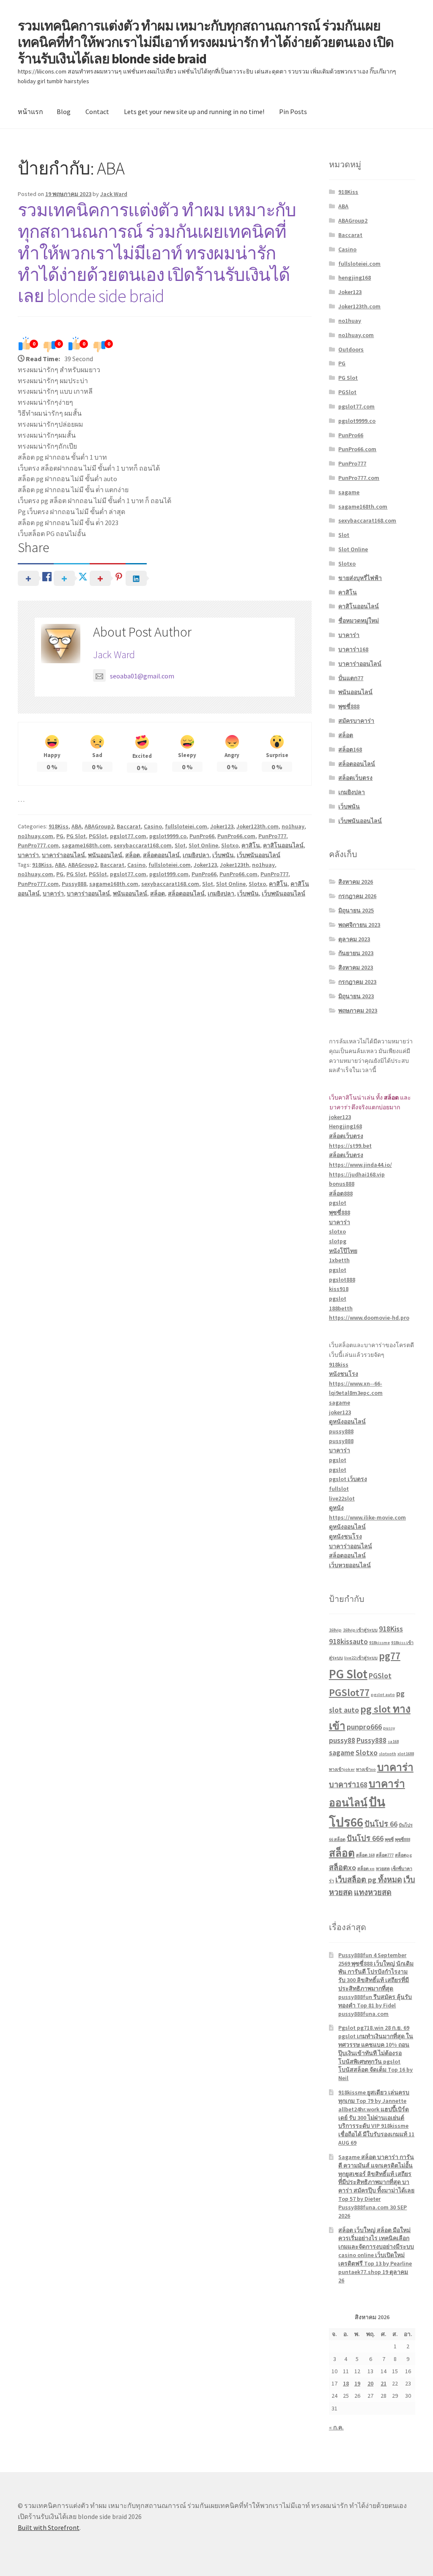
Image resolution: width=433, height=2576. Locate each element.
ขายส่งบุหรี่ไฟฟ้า (360, 578)
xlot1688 (406, 1754)
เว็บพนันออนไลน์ (259, 855)
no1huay (293, 826)
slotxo (337, 1231)
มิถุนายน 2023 (356, 996)
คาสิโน (251, 845)
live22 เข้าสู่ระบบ (361, 1658)
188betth (341, 1308)
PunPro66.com (236, 836)
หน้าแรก (30, 112)
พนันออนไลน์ (105, 855)
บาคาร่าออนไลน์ (63, 855)
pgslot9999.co (168, 836)
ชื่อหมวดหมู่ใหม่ (359, 621)
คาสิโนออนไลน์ (283, 845)
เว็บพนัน (223, 855)
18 (346, 2383)
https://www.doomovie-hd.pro (369, 1318)
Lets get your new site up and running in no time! (194, 112)
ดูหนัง (336, 1508)
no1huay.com (36, 836)
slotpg (338, 1241)
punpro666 (364, 1727)
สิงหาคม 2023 (356, 967)
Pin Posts (293, 112)
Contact (97, 112)
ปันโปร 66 (381, 1824)
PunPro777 (272, 836)
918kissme (380, 1643)
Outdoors (351, 349)
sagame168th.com (86, 845)
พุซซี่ (389, 1839)
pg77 (390, 1656)
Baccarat (129, 826)
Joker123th (234, 865)
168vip (335, 1630)
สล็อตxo (343, 1867)
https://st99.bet (350, 1146)
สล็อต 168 (365, 1855)
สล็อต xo (366, 1869)
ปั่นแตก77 (351, 678)
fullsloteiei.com (186, 826)
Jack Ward (114, 194)
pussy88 (342, 1740)
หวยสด (383, 1869)
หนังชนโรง (344, 1374)
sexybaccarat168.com (143, 845)
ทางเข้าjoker (342, 1769)
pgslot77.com (128, 836)
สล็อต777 (385, 1855)
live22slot (342, 1498)
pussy (389, 1728)
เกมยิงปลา (196, 855)
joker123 (340, 1117)
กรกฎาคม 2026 (357, 896)
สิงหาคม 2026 (356, 882)
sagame (349, 492)
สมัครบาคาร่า (356, 721)
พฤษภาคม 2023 (358, 1010)
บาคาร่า (28, 855)
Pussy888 (74, 884)
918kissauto (348, 1641)
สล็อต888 (341, 1193)
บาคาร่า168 (353, 649)
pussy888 (341, 1431)
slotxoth (388, 1754)
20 (370, 2383)
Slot (180, 845)
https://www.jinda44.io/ (360, 1165)
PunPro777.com (38, 845)
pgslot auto (383, 1695)
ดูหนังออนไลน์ (347, 1421)
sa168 (393, 1741)
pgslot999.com (169, 874)
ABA (77, 826)
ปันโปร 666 (365, 1838)
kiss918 (339, 1289)
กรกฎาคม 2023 (357, 982)
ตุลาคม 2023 (354, 939)
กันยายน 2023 (356, 953)
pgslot (338, 1203)
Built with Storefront (49, 2527)
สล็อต (133, 855)
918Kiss (59, 826)
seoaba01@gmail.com (142, 676)
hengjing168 (355, 278)
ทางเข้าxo (366, 1769)
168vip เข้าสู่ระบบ (360, 1630)
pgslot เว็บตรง (348, 1479)
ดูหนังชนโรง (345, 1536)
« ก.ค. (336, 2427)
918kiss (339, 1364)
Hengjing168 (345, 1126)
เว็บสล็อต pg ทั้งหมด (369, 1880)
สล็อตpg (403, 1855)
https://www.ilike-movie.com (367, 1517)
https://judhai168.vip (357, 1174)
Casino (153, 826)
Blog (64, 112)
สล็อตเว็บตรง (355, 778)
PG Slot (76, 836)
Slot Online (203, 845)
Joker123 (222, 826)
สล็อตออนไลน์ (161, 855)
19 (357, 2383)
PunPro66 (202, 836)
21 (384, 2383)
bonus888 (342, 1184)
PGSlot (98, 836)
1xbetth (339, 1260)
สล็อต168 (350, 749)
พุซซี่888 (349, 706)
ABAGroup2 (99, 826)
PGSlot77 (349, 1692)
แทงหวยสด (373, 1892)
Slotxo (230, 845)
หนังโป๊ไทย (343, 1251)
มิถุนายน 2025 (356, 910)
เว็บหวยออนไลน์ (350, 1565)
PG (60, 836)
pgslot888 (342, 1280)
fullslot (339, 1489)
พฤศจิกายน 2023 (359, 925)
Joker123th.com (258, 826)
